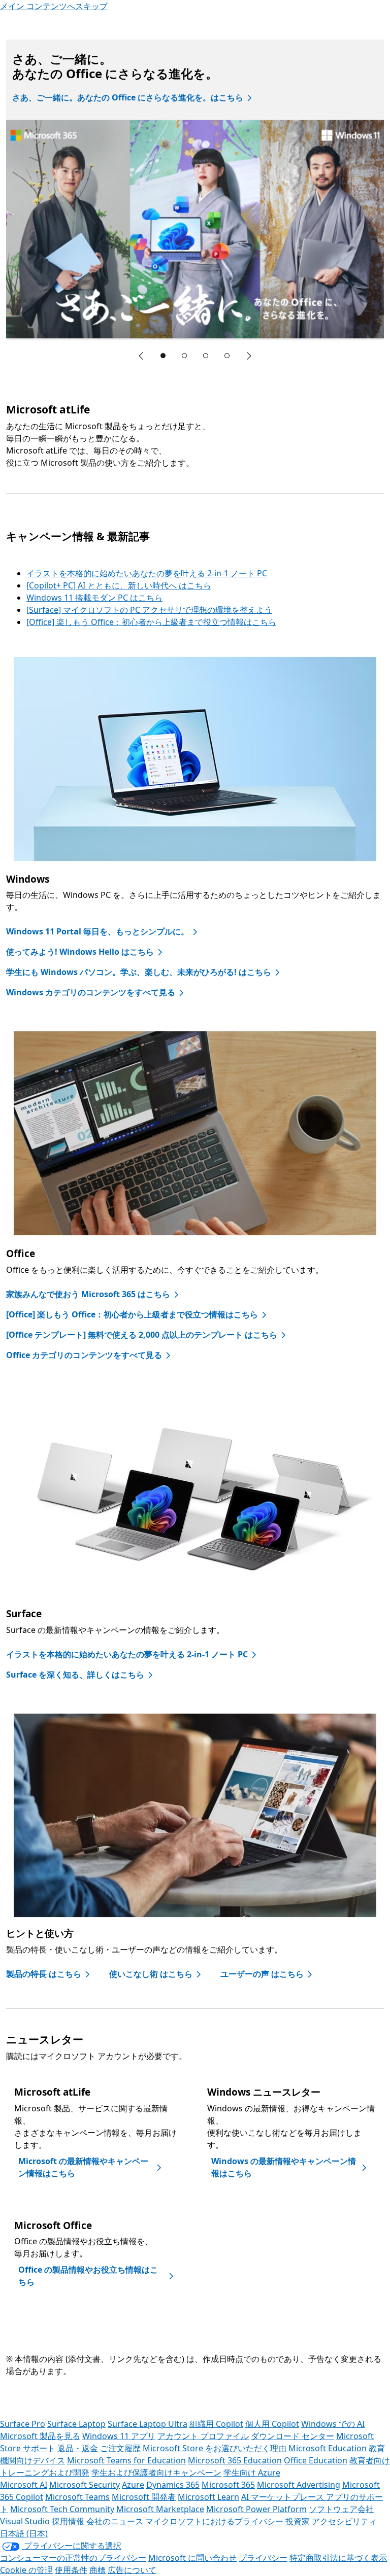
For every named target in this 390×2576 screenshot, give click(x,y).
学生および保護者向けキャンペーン (156, 2473)
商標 (97, 2570)
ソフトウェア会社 (341, 2509)
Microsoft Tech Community (62, 2509)
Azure (133, 2485)
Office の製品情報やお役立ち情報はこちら (88, 2276)
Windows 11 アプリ (119, 2436)
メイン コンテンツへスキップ (54, 6)
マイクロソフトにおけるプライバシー (214, 2521)
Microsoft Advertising (299, 2485)
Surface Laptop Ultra (148, 2424)
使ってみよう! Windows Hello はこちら (80, 952)
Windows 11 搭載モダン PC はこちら (94, 598)
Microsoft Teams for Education (126, 2460)
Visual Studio (25, 2521)
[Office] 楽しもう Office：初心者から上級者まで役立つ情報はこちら (151, 622)
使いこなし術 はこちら (151, 1974)
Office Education (316, 2460)
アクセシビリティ (344, 2521)
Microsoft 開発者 (144, 2497)
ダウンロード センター (292, 2436)
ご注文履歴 (120, 2448)
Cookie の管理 (26, 2570)
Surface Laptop (76, 2424)
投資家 (298, 2521)
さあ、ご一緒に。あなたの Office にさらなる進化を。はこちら (128, 97)
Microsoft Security (85, 2485)
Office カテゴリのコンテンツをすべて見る (84, 1355)
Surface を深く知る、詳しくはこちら (75, 1675)
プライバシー (263, 2558)
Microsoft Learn (208, 2497)
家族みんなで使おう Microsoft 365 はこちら (88, 1294)
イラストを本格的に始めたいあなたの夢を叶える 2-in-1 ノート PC (147, 573)
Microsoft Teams (77, 2497)
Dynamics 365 (173, 2485)
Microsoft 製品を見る (40, 2436)
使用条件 (71, 2570)
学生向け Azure (252, 2473)
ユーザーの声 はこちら (262, 1974)
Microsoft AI (24, 2485)
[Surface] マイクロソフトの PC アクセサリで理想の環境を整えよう (149, 610)
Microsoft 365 (228, 2485)
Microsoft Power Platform (256, 2509)
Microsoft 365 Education (235, 2460)
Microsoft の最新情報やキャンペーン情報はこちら (83, 2167)
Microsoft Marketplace (160, 2509)
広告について (132, 2570)
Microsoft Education (328, 2448)
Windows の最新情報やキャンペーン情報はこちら (284, 2167)
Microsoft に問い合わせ (192, 2558)
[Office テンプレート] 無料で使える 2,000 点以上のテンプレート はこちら (142, 1335)
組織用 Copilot (216, 2424)
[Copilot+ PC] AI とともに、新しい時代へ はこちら (119, 585)
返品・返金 (78, 2448)
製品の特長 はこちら (44, 1974)
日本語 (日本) (24, 2533)
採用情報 (68, 2521)
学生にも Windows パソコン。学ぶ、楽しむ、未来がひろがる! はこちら (139, 972)
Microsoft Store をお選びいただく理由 (215, 2448)
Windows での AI (333, 2424)
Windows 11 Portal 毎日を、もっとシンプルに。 (97, 931)
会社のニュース (115, 2521)
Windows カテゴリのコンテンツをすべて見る (91, 992)
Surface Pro (23, 2424)
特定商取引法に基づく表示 (338, 2558)
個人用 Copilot (272, 2424)
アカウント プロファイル (203, 2436)
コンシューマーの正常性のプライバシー (73, 2558)
